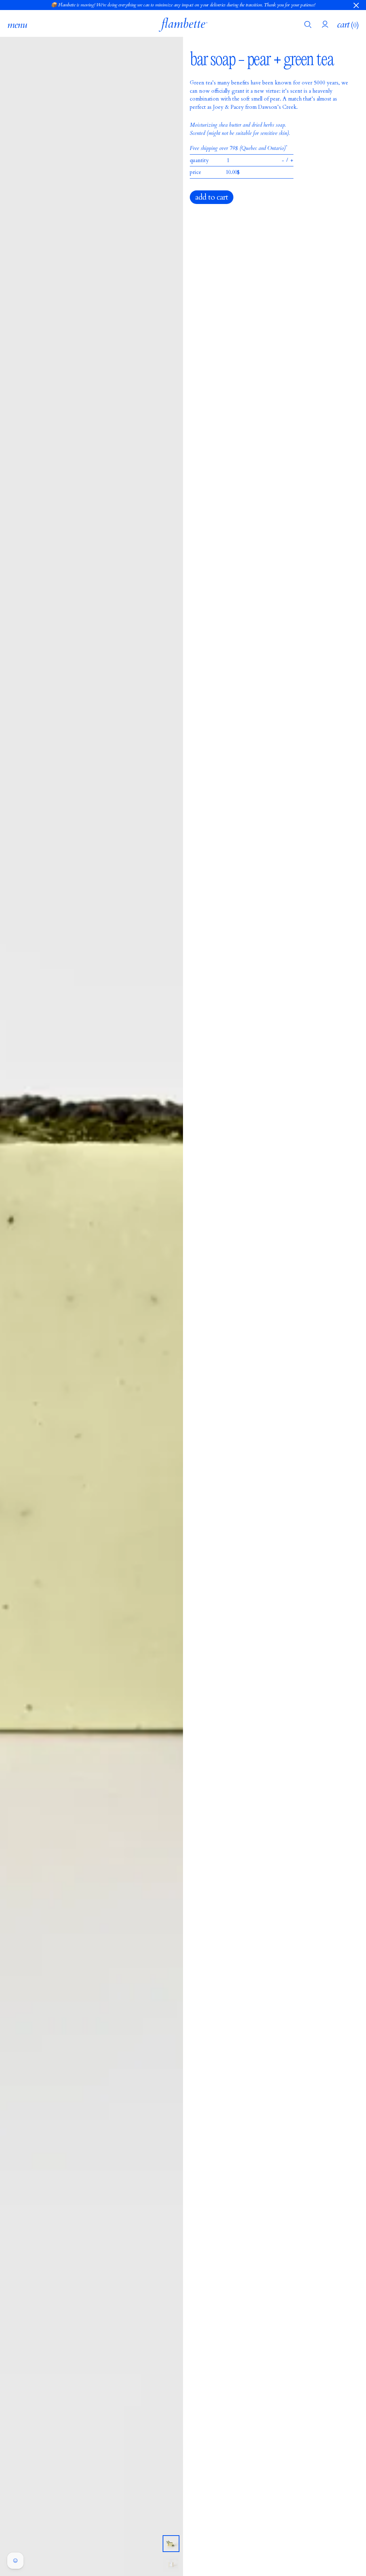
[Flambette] (183, 25)
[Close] (356, 5)
